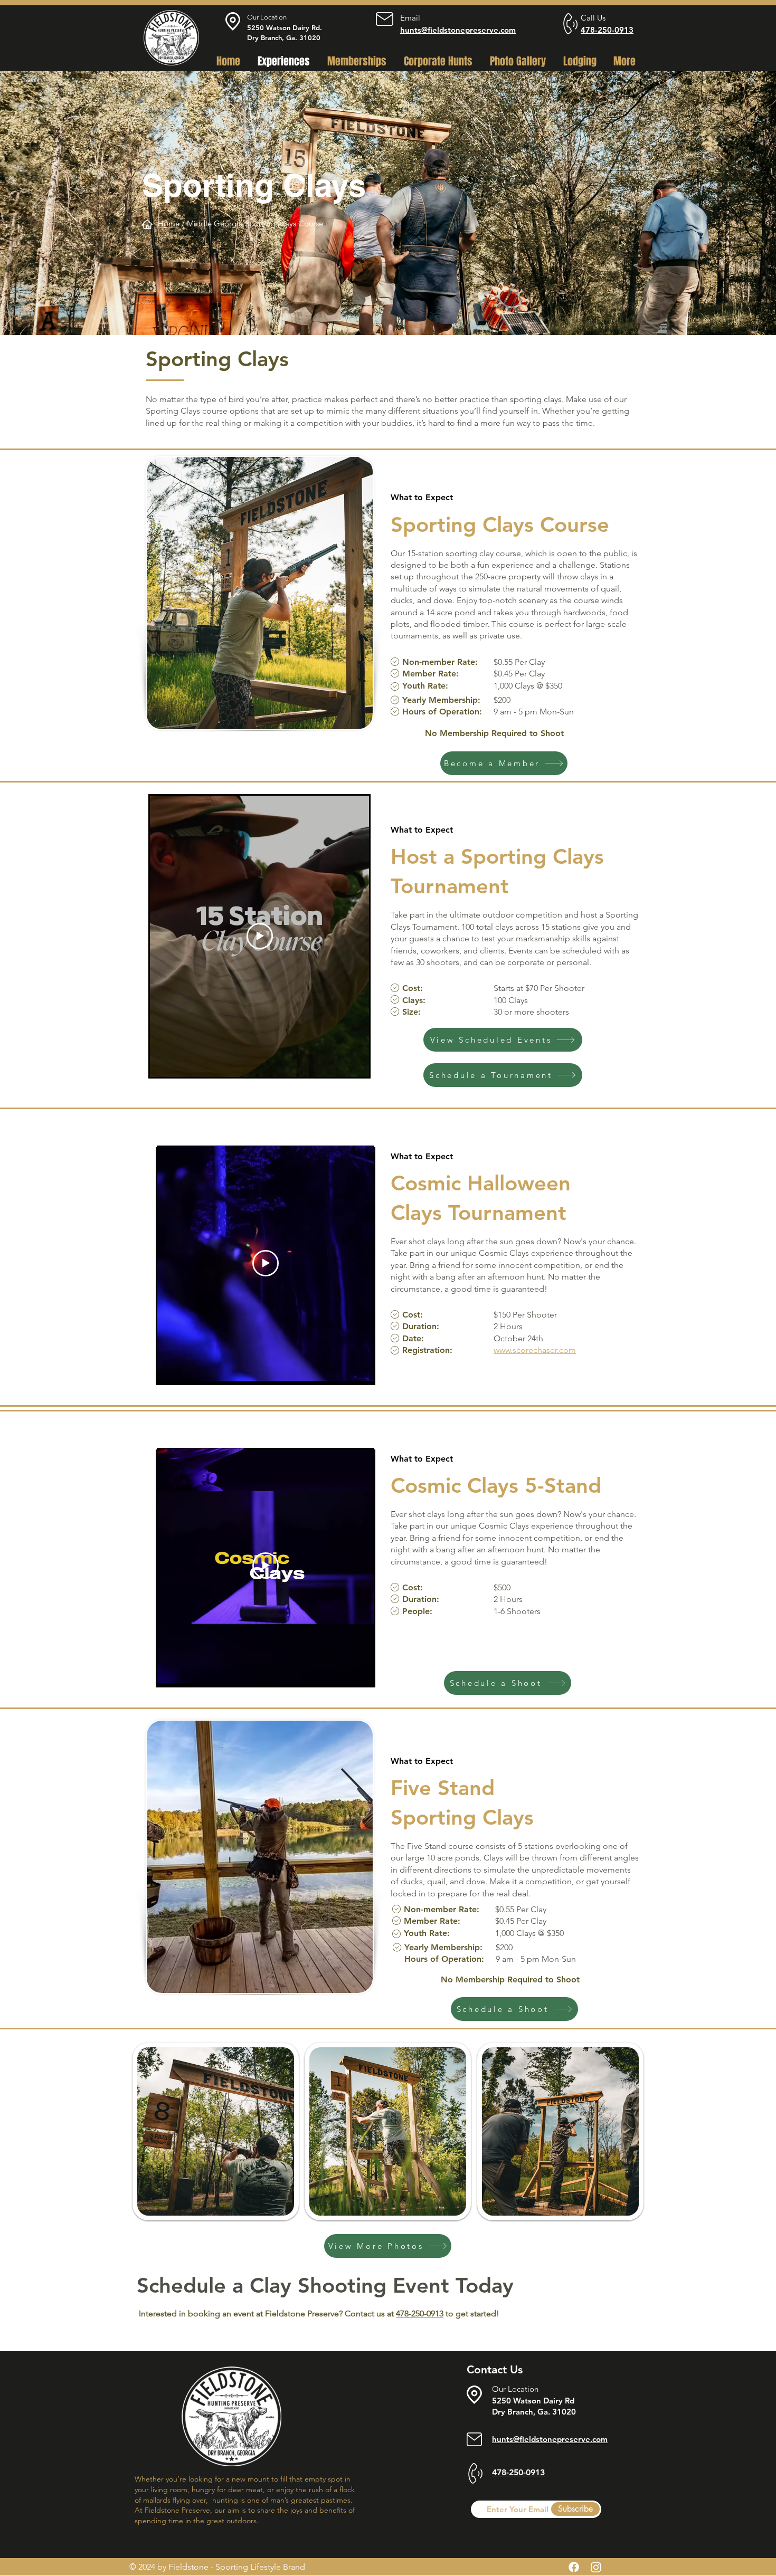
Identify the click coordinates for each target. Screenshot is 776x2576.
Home (169, 223)
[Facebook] (574, 2567)
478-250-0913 (607, 30)
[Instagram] (596, 2567)
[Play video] (260, 936)
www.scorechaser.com (535, 1350)
